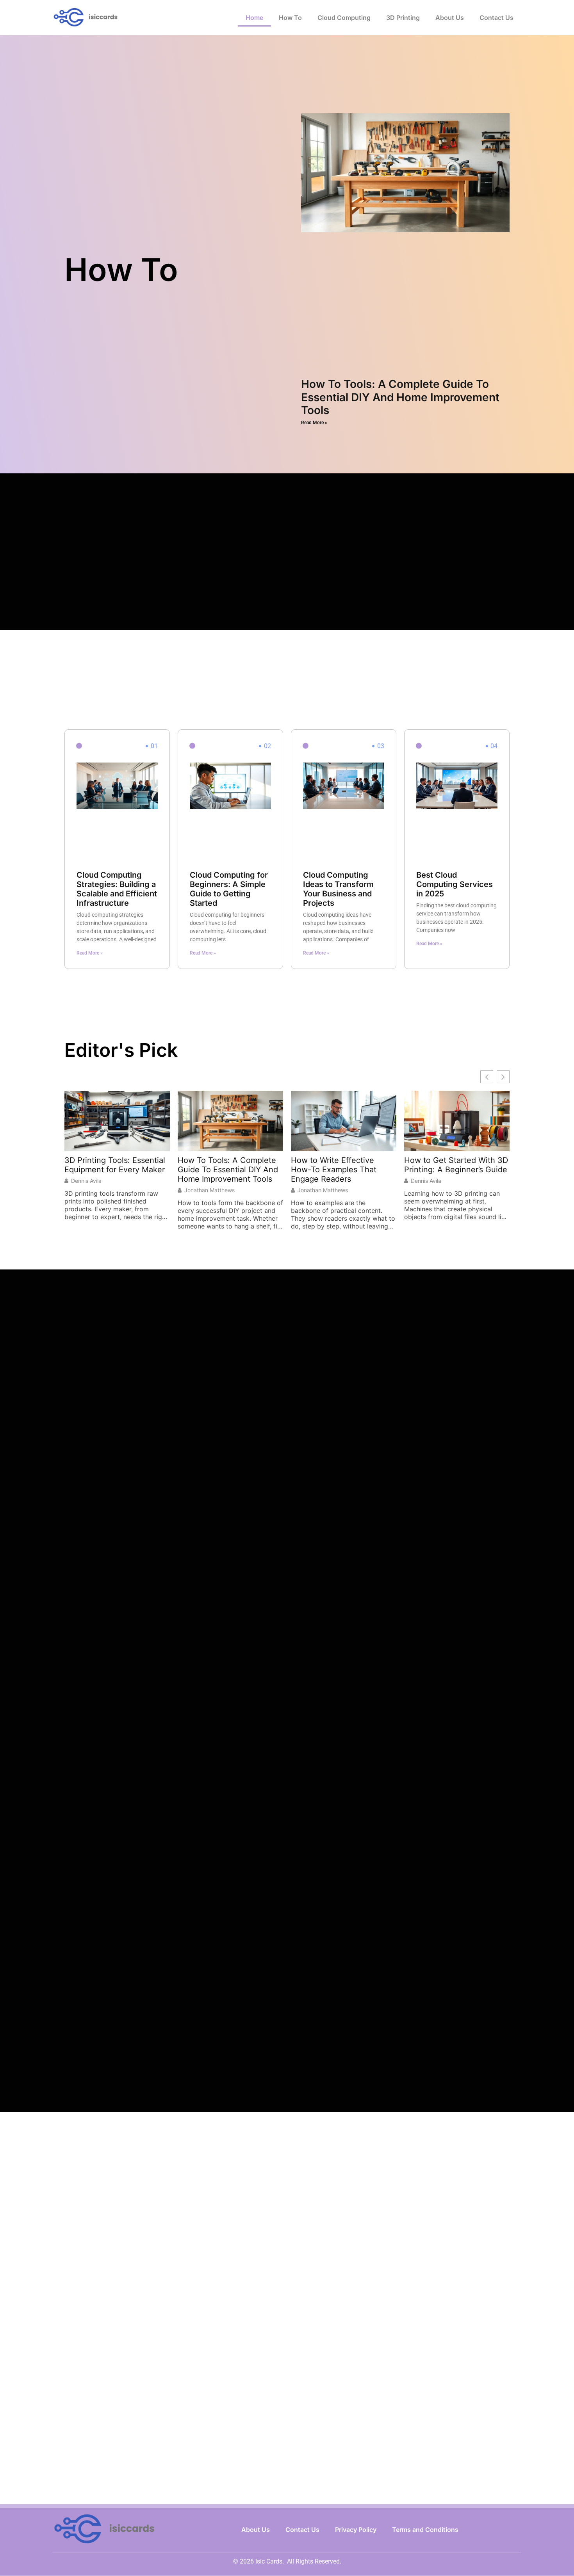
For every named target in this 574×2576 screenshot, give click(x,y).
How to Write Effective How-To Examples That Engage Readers (334, 1170)
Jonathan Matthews (209, 1190)
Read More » (314, 423)
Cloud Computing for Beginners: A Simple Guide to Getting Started (229, 889)
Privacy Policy (356, 2530)
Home (254, 18)
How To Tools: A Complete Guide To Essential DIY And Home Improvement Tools (400, 397)
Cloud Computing (344, 18)
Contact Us (496, 18)
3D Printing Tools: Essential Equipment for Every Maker (115, 1165)
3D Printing (403, 18)
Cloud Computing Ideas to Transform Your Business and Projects (338, 889)
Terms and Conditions (425, 2530)
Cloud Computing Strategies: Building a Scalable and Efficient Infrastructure (117, 889)
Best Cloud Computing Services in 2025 (455, 884)
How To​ (290, 18)
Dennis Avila (86, 1181)
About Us (450, 18)
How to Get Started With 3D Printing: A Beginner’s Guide (456, 1165)
